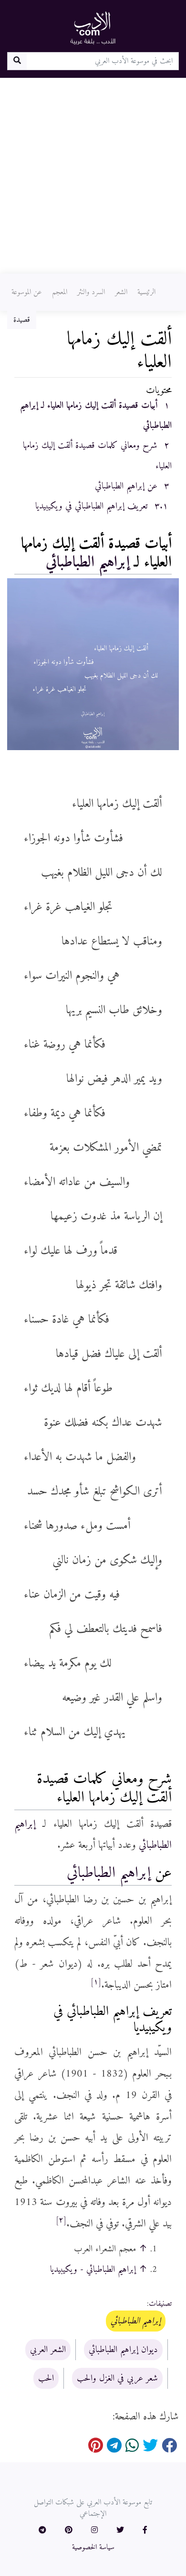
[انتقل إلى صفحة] (17, 61)
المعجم (60, 292)
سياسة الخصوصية (93, 2547)
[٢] (61, 2220)
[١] (96, 1982)
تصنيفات (160, 2304)
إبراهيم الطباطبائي (88, 562)
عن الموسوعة (27, 292)
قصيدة (22, 320)
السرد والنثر (91, 292)
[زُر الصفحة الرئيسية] (93, 28)
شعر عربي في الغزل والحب (117, 2378)
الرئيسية (146, 292)
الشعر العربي (48, 2350)
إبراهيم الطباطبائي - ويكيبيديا (93, 2269)
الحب (46, 2378)
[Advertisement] (93, 176)
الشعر (121, 292)
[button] (145, 2531)
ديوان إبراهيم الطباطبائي (123, 2350)
